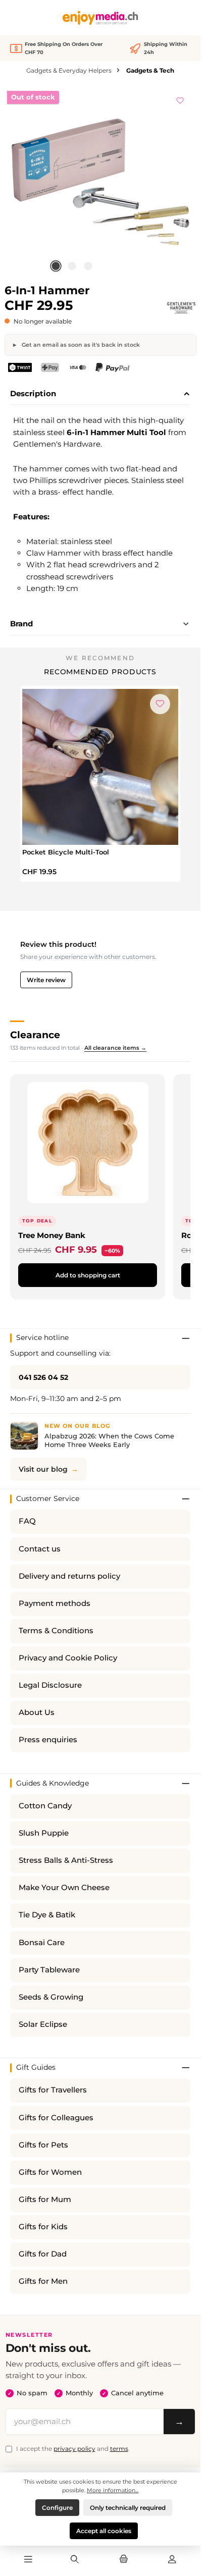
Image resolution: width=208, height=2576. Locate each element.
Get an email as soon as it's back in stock (80, 345)
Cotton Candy (45, 1806)
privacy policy (74, 2449)
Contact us (40, 1549)
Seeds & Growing (51, 1997)
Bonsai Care (42, 1943)
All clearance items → (115, 1048)
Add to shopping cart (88, 1275)
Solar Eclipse (43, 2024)
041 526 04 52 (43, 1377)
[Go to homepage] (100, 18)
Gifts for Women (50, 2172)
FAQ (27, 1521)
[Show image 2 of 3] (72, 266)
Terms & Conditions (56, 1631)
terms (119, 2449)
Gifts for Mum (45, 2199)
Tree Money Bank (52, 1235)
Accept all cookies (104, 2531)
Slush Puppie (44, 1833)
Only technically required (128, 2508)
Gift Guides (36, 2067)
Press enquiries (48, 1740)
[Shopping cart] (123, 2560)
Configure (57, 2508)
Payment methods (55, 1603)
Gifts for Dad (43, 2254)
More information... (113, 2490)
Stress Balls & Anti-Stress (66, 1860)
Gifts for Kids (43, 2227)
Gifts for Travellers (53, 2090)
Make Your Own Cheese (64, 1888)
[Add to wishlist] (180, 99)
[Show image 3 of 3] (88, 266)
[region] (100, 182)
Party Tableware (49, 1970)
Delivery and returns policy (69, 1576)
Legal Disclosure (50, 1685)
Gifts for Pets (43, 2145)
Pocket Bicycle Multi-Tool (66, 852)
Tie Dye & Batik (47, 1915)
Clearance (35, 1035)
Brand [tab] (21, 624)
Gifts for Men (43, 2281)
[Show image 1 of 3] (56, 266)
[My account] (172, 2560)
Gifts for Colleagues (56, 2118)
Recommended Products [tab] (100, 672)
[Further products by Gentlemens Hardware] (181, 308)
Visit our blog (43, 1469)
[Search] (75, 2560)
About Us (37, 1712)
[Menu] (28, 2560)
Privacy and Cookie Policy (68, 1658)
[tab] (100, 394)
